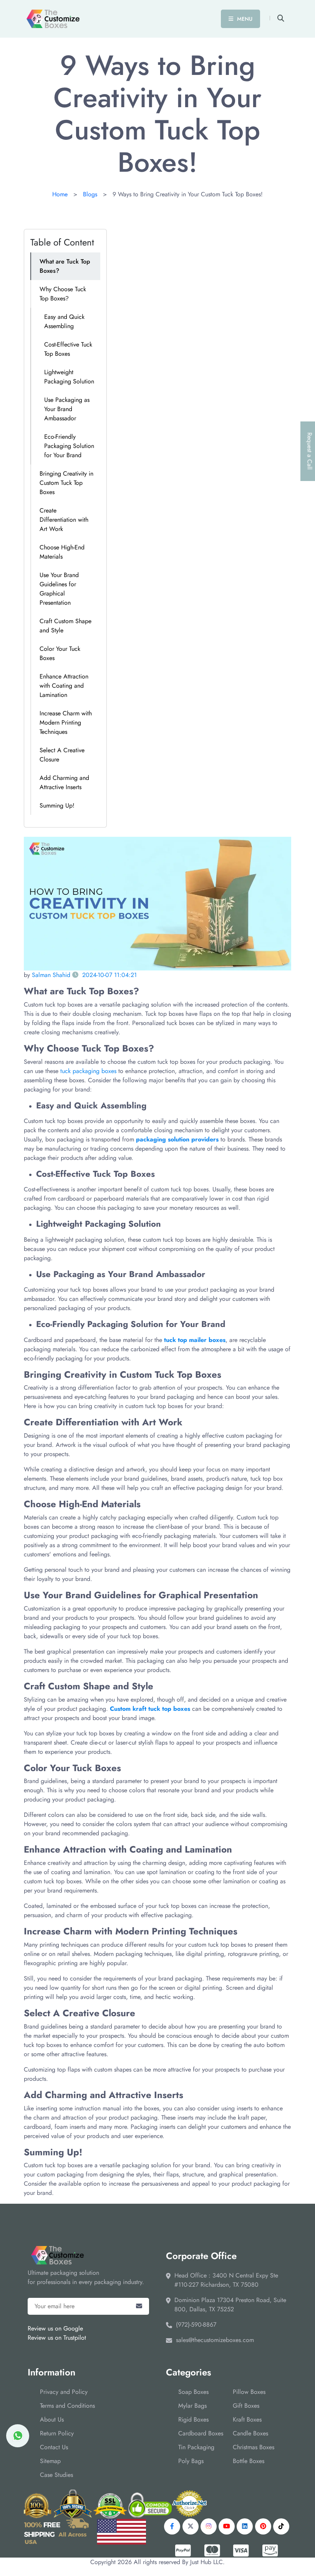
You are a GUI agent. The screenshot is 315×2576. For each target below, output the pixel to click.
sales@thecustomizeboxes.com (215, 2340)
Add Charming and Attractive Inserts (64, 782)
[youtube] (227, 2526)
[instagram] (209, 2526)
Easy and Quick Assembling (64, 321)
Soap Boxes (193, 2392)
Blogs (90, 194)
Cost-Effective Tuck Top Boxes (68, 349)
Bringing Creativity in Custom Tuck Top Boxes (66, 483)
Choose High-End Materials (62, 552)
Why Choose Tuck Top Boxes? (63, 294)
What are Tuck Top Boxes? (65, 266)
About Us (52, 2419)
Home (60, 194)
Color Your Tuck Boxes (60, 653)
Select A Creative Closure (62, 755)
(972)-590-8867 (196, 2325)
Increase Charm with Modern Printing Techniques (66, 722)
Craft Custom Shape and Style (65, 626)
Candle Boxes (250, 2433)
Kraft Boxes (247, 2419)
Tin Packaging (196, 2447)
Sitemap (50, 2461)
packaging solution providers (177, 1139)
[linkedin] (245, 2526)
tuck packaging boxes (88, 1071)
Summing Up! (57, 805)
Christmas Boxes (254, 2447)
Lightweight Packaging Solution (69, 377)
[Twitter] (191, 2526)
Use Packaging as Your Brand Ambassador (67, 409)
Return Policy (57, 2433)
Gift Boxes (246, 2406)
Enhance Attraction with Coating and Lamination (64, 686)
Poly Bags (191, 2461)
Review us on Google (55, 2328)
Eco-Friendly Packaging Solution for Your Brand (69, 446)
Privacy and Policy (64, 2392)
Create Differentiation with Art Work (64, 520)
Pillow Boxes (249, 2392)
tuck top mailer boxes (195, 1340)
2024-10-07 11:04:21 (109, 975)
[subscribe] (139, 2306)
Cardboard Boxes (201, 2433)
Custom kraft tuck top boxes (150, 1709)
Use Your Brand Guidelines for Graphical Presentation (59, 589)
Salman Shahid (51, 975)
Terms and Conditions (67, 2406)
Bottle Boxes (249, 2461)
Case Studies (56, 2475)
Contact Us (54, 2447)
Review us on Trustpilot (57, 2338)
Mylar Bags (192, 2406)
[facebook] (172, 2526)
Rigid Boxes (193, 2419)
